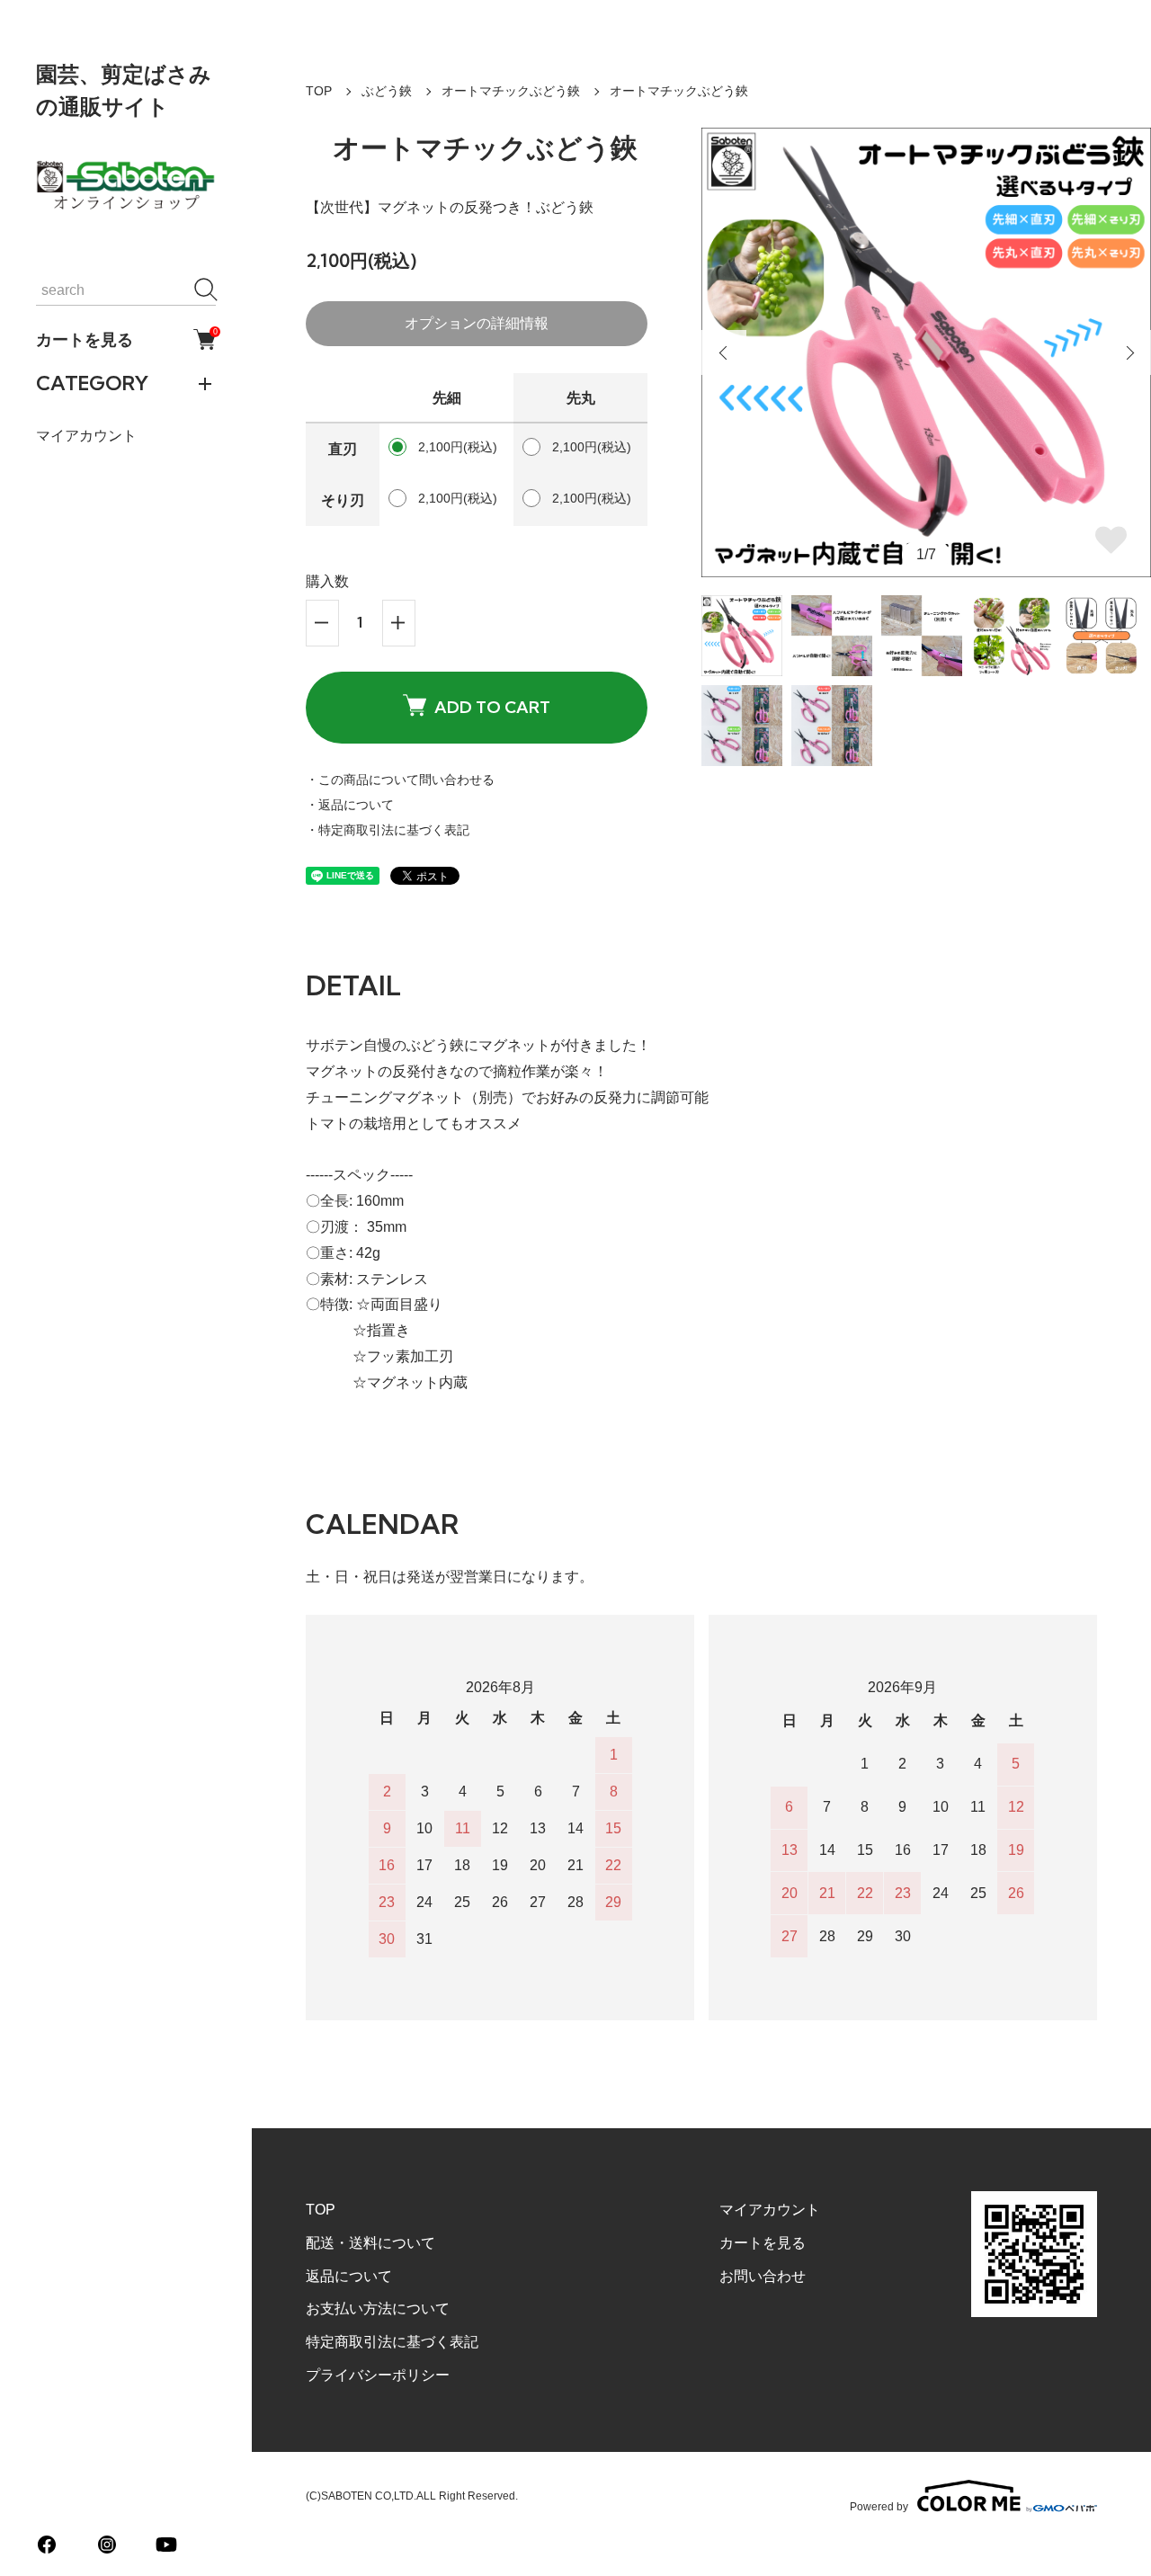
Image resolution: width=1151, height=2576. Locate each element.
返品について (349, 2276)
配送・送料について (370, 2243)
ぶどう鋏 (387, 91)
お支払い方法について (378, 2309)
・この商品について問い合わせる (400, 780)
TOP (319, 91)
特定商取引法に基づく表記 (392, 2342)
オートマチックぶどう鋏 (511, 91)
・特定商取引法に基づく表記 (388, 830)
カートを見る (126, 339)
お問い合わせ (763, 2276)
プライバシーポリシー (378, 2375)
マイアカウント (86, 436)
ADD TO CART (492, 707)
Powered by (879, 2506)
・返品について (350, 805)
